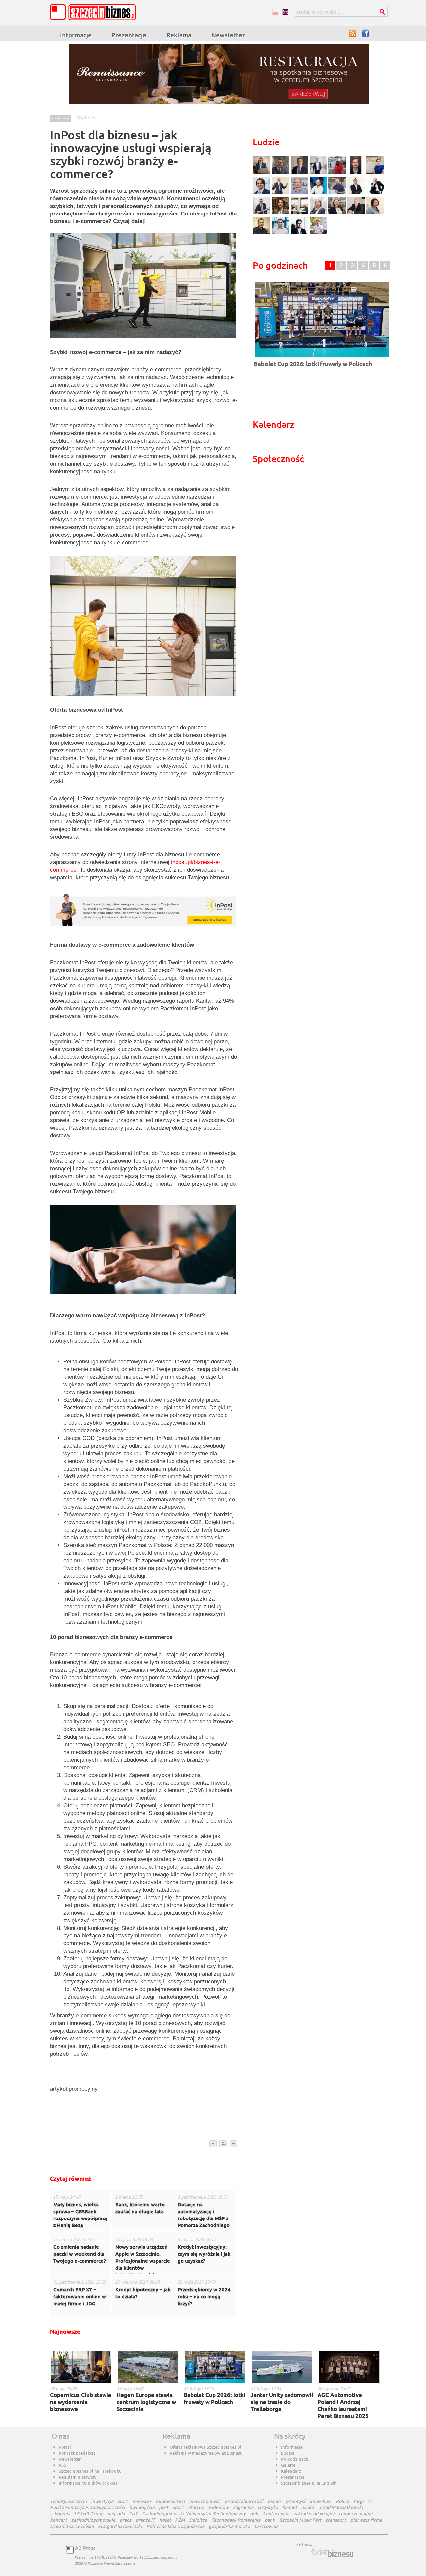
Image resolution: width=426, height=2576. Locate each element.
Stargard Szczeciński (120, 2526)
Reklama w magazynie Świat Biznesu (206, 2453)
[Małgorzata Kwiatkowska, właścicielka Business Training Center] (319, 213)
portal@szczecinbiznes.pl (155, 2557)
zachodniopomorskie (93, 2520)
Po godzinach (295, 2459)
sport (178, 2507)
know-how (320, 2501)
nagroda (116, 2514)
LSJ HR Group (89, 2514)
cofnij (233, 2144)
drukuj (223, 2144)
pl (275, 12)
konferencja (276, 2514)
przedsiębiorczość (244, 2501)
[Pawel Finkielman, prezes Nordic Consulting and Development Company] (375, 193)
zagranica (243, 2507)
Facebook (366, 33)
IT (370, 2501)
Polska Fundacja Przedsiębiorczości (88, 2507)
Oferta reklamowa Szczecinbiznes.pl (206, 2447)
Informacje (76, 35)
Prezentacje (129, 35)
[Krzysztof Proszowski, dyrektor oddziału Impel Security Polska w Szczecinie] (281, 234)
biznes (274, 2501)
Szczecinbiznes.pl (95, 12)
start (123, 2501)
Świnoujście (142, 2507)
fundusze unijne (356, 2514)
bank (270, 2520)
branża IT (145, 2520)
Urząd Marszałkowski (340, 2507)
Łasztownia (266, 2526)
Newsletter (228, 35)
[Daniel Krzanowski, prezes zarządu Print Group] (338, 193)
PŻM (180, 2520)
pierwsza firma (366, 2520)
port (164, 2507)
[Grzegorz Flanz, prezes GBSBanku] (262, 173)
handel (289, 2507)
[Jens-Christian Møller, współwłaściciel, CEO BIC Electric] (338, 173)
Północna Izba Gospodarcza (175, 2526)
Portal (65, 2447)
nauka (307, 2507)
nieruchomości (205, 2501)
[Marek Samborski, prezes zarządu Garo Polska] (357, 193)
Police (342, 2501)
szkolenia (60, 2514)
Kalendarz (291, 2471)
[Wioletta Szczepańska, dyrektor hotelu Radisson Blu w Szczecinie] (338, 213)
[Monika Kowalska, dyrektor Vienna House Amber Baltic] (375, 173)
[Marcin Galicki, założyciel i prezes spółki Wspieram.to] (300, 234)
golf (254, 2514)
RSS (353, 33)
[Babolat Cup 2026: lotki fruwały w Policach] (322, 358)
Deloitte (198, 2520)
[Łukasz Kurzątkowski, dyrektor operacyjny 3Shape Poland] (262, 213)
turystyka (268, 2507)
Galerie (288, 2465)
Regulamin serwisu (78, 2477)
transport (336, 2520)
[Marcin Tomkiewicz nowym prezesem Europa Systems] (319, 173)
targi (359, 2501)
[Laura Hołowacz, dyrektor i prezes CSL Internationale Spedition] (375, 213)
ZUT (133, 2514)
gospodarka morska (229, 2526)
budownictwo (170, 2501)
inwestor (142, 2501)
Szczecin (77, 2501)
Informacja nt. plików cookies (88, 2483)
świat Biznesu (333, 2553)
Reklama (179, 35)
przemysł (295, 2501)
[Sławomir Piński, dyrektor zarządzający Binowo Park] (318, 234)
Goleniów (218, 2507)
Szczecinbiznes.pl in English (309, 2483)
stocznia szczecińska (72, 2526)
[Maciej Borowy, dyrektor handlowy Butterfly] (357, 173)
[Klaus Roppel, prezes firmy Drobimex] (281, 193)
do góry (213, 2144)
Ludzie (288, 2453)
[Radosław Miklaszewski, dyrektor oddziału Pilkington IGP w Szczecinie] (262, 234)
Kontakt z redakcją (77, 2453)
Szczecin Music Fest (300, 2520)
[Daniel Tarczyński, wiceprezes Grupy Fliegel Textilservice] (262, 193)
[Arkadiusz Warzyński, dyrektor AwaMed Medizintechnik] (357, 213)
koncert (58, 2520)
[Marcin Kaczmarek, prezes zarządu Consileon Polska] (300, 193)
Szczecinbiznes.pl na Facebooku (90, 2471)
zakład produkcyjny (314, 2514)
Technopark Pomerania (236, 2520)
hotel (165, 2520)
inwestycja (102, 2501)
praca (126, 2520)
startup (196, 2507)
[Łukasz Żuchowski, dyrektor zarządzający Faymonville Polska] (319, 193)
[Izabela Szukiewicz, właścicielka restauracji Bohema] (281, 213)
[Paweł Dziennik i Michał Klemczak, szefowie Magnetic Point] (300, 213)
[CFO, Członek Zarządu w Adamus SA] (281, 173)
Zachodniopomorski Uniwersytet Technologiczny (194, 2514)
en (285, 12)
